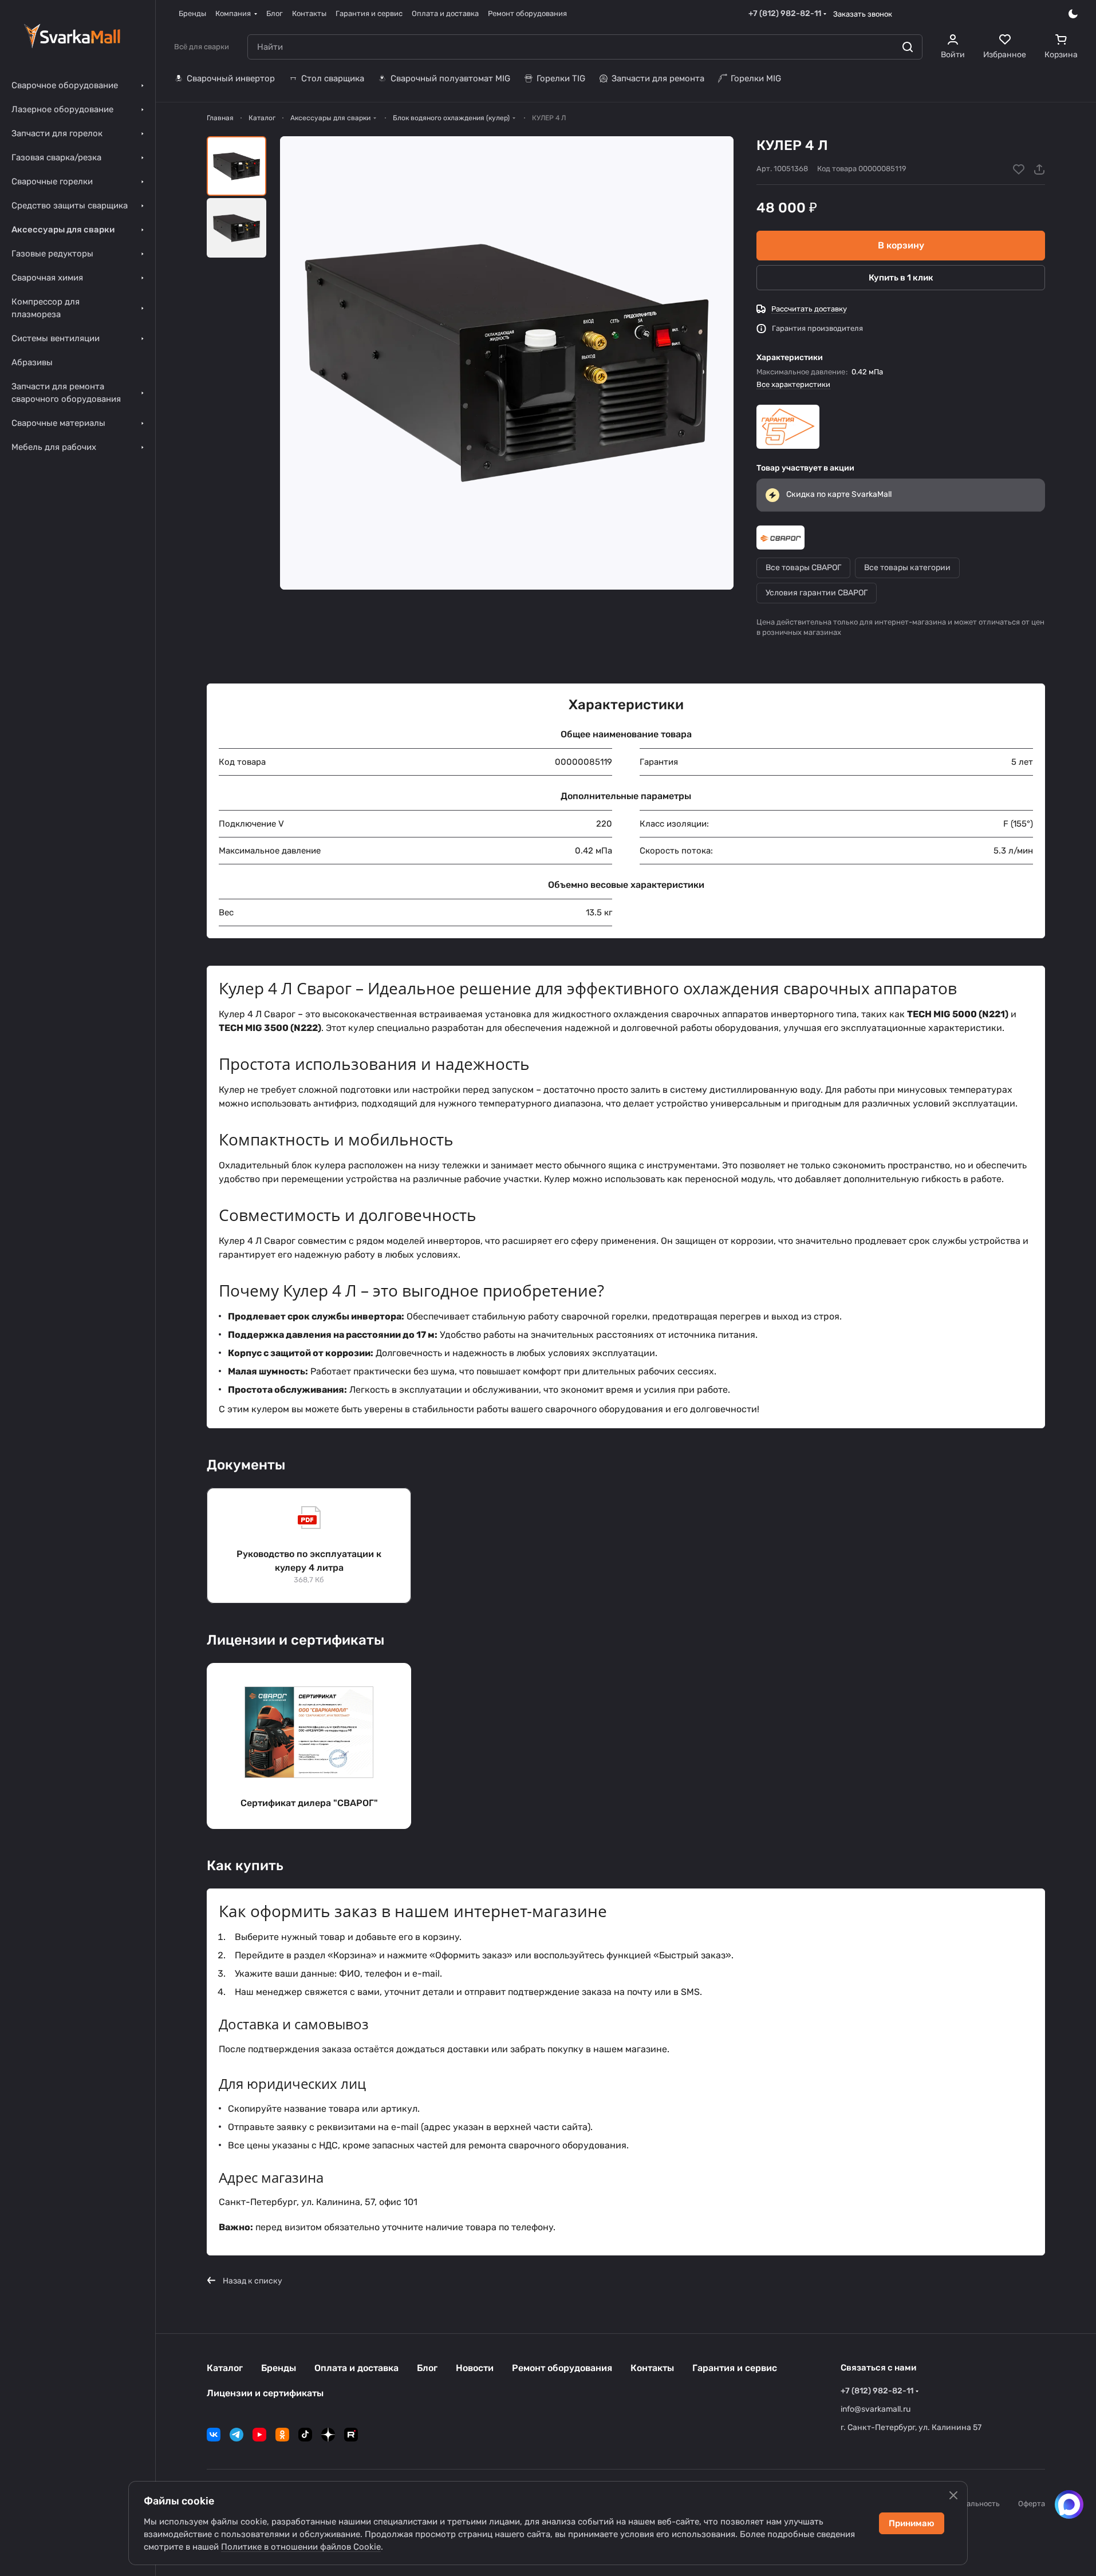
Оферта (1032, 2504)
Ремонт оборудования (562, 2368)
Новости (475, 2368)
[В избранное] (1019, 169)
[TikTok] (305, 2435)
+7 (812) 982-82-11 (785, 13)
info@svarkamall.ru (876, 2409)
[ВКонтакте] (214, 2435)
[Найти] (908, 47)
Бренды (279, 2368)
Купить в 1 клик (901, 278)
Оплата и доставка (356, 2368)
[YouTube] (259, 2435)
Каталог (225, 2368)
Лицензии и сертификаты (265, 2393)
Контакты (652, 2368)
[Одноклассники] (282, 2435)
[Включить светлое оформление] (1073, 14)
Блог (427, 2368)
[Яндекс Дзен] (328, 2435)
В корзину (901, 245)
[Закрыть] (953, 2495)
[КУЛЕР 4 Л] (507, 363)
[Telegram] (236, 2435)
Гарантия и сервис (735, 2368)
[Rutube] (351, 2435)
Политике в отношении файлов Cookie (301, 2547)
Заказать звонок (863, 14)
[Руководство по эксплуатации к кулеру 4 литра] (309, 1546)
